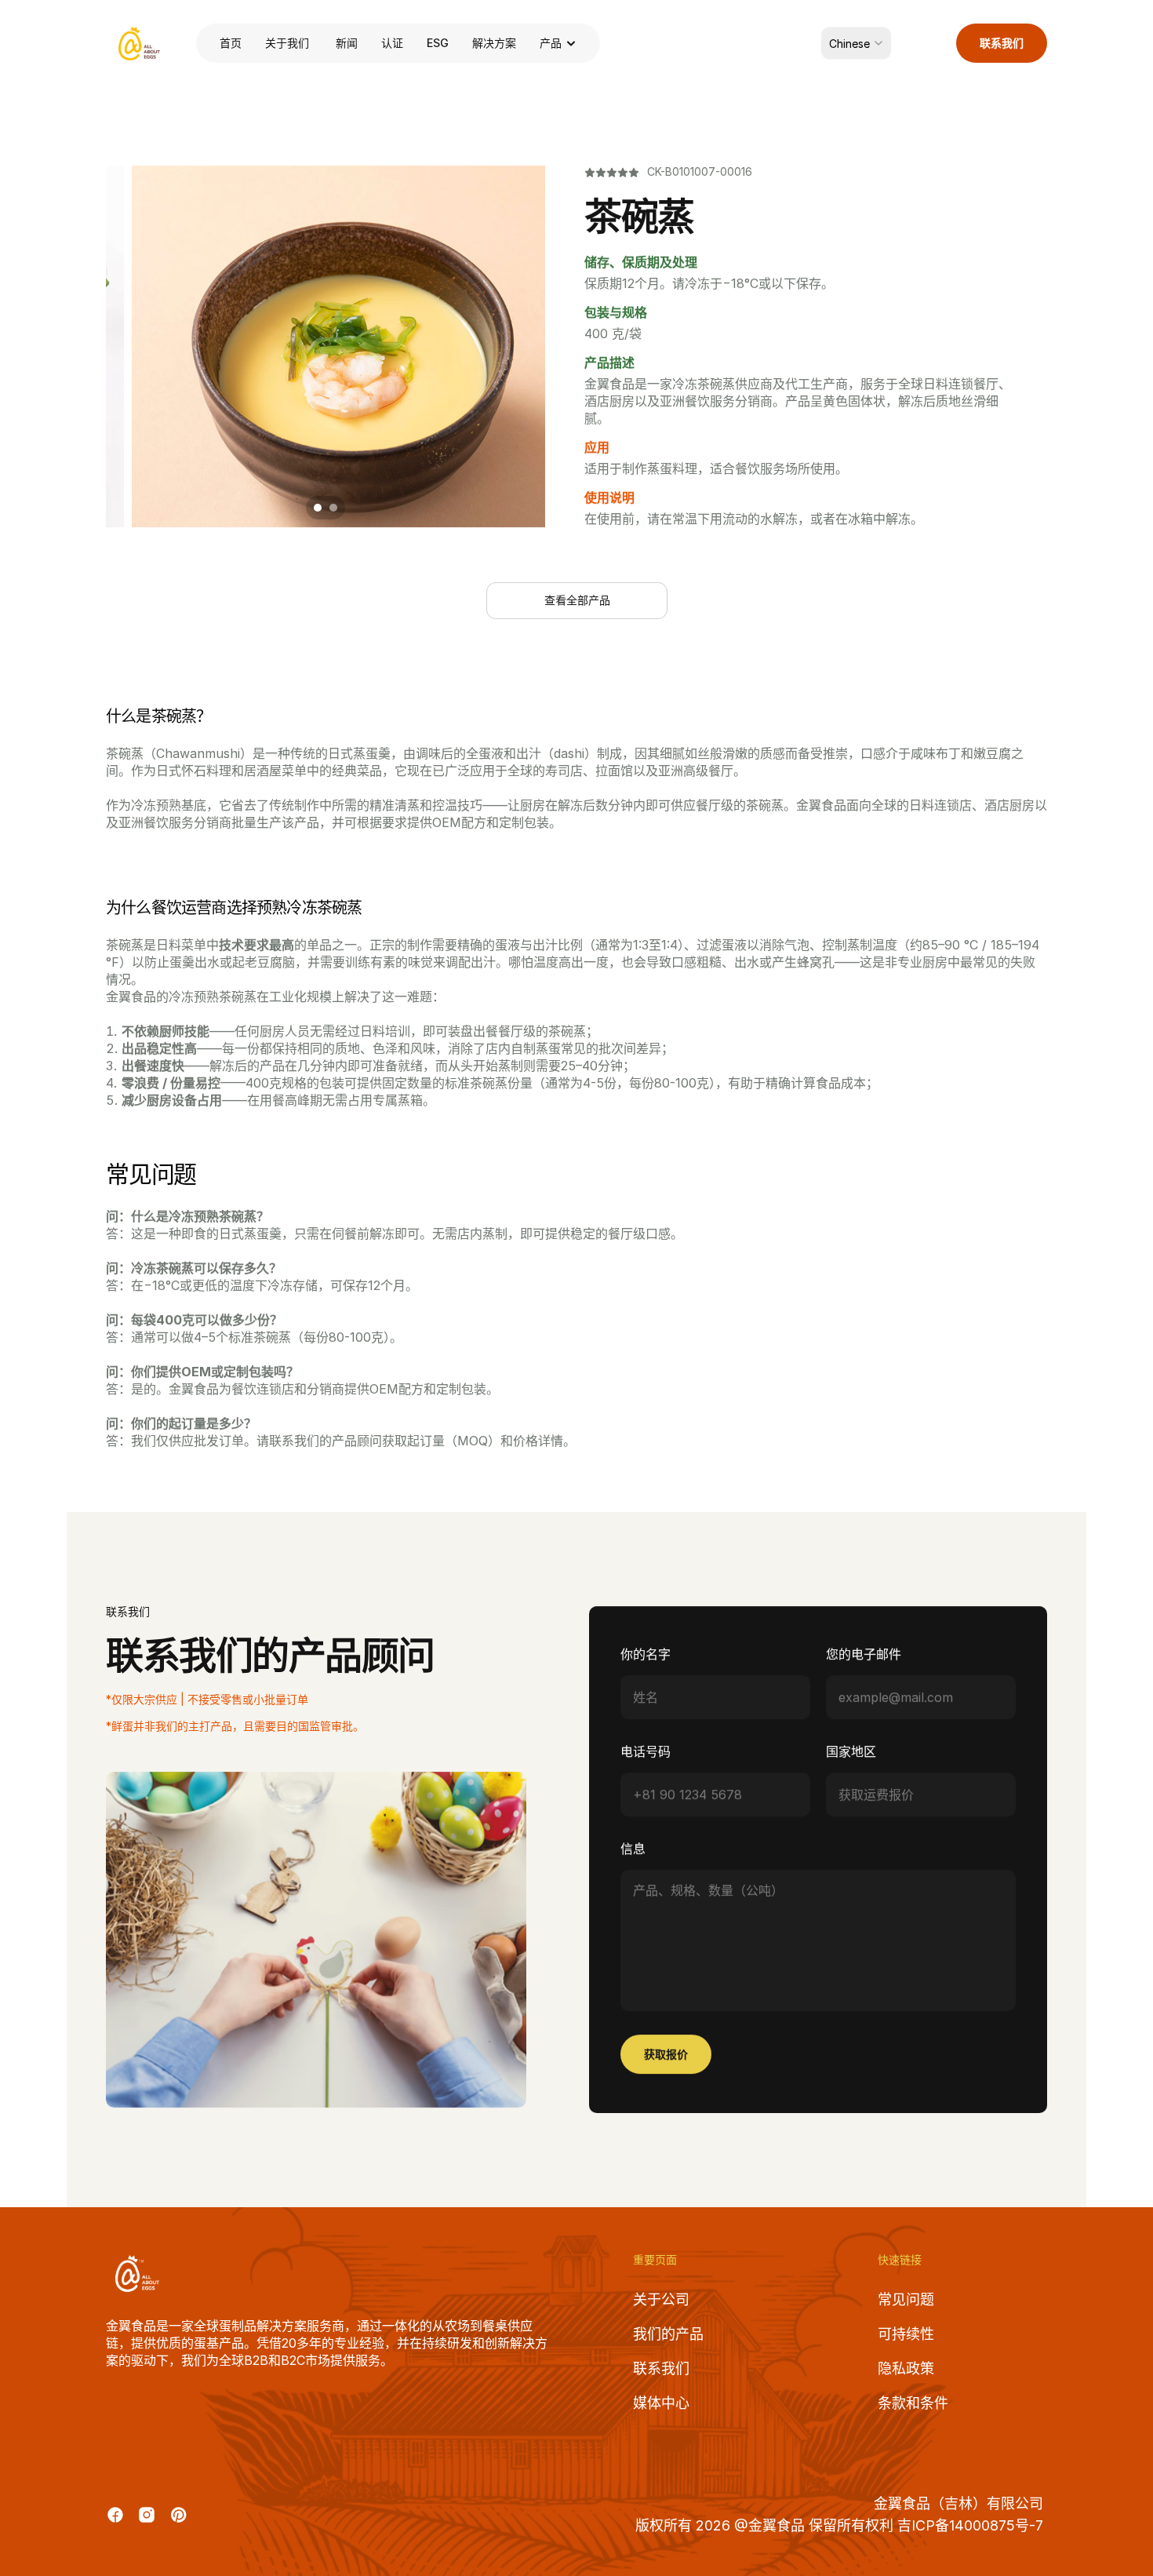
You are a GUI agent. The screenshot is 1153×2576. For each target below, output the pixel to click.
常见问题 (906, 2299)
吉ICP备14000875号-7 (972, 2525)
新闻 (347, 43)
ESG (438, 43)
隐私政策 (906, 2368)
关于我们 (289, 43)
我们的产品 (668, 2334)
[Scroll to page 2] (335, 508)
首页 (231, 43)
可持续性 (906, 2334)
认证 (392, 43)
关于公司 (661, 2299)
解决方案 (494, 43)
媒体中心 (661, 2403)
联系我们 (661, 2368)
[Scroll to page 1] (316, 508)
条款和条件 (913, 2403)
